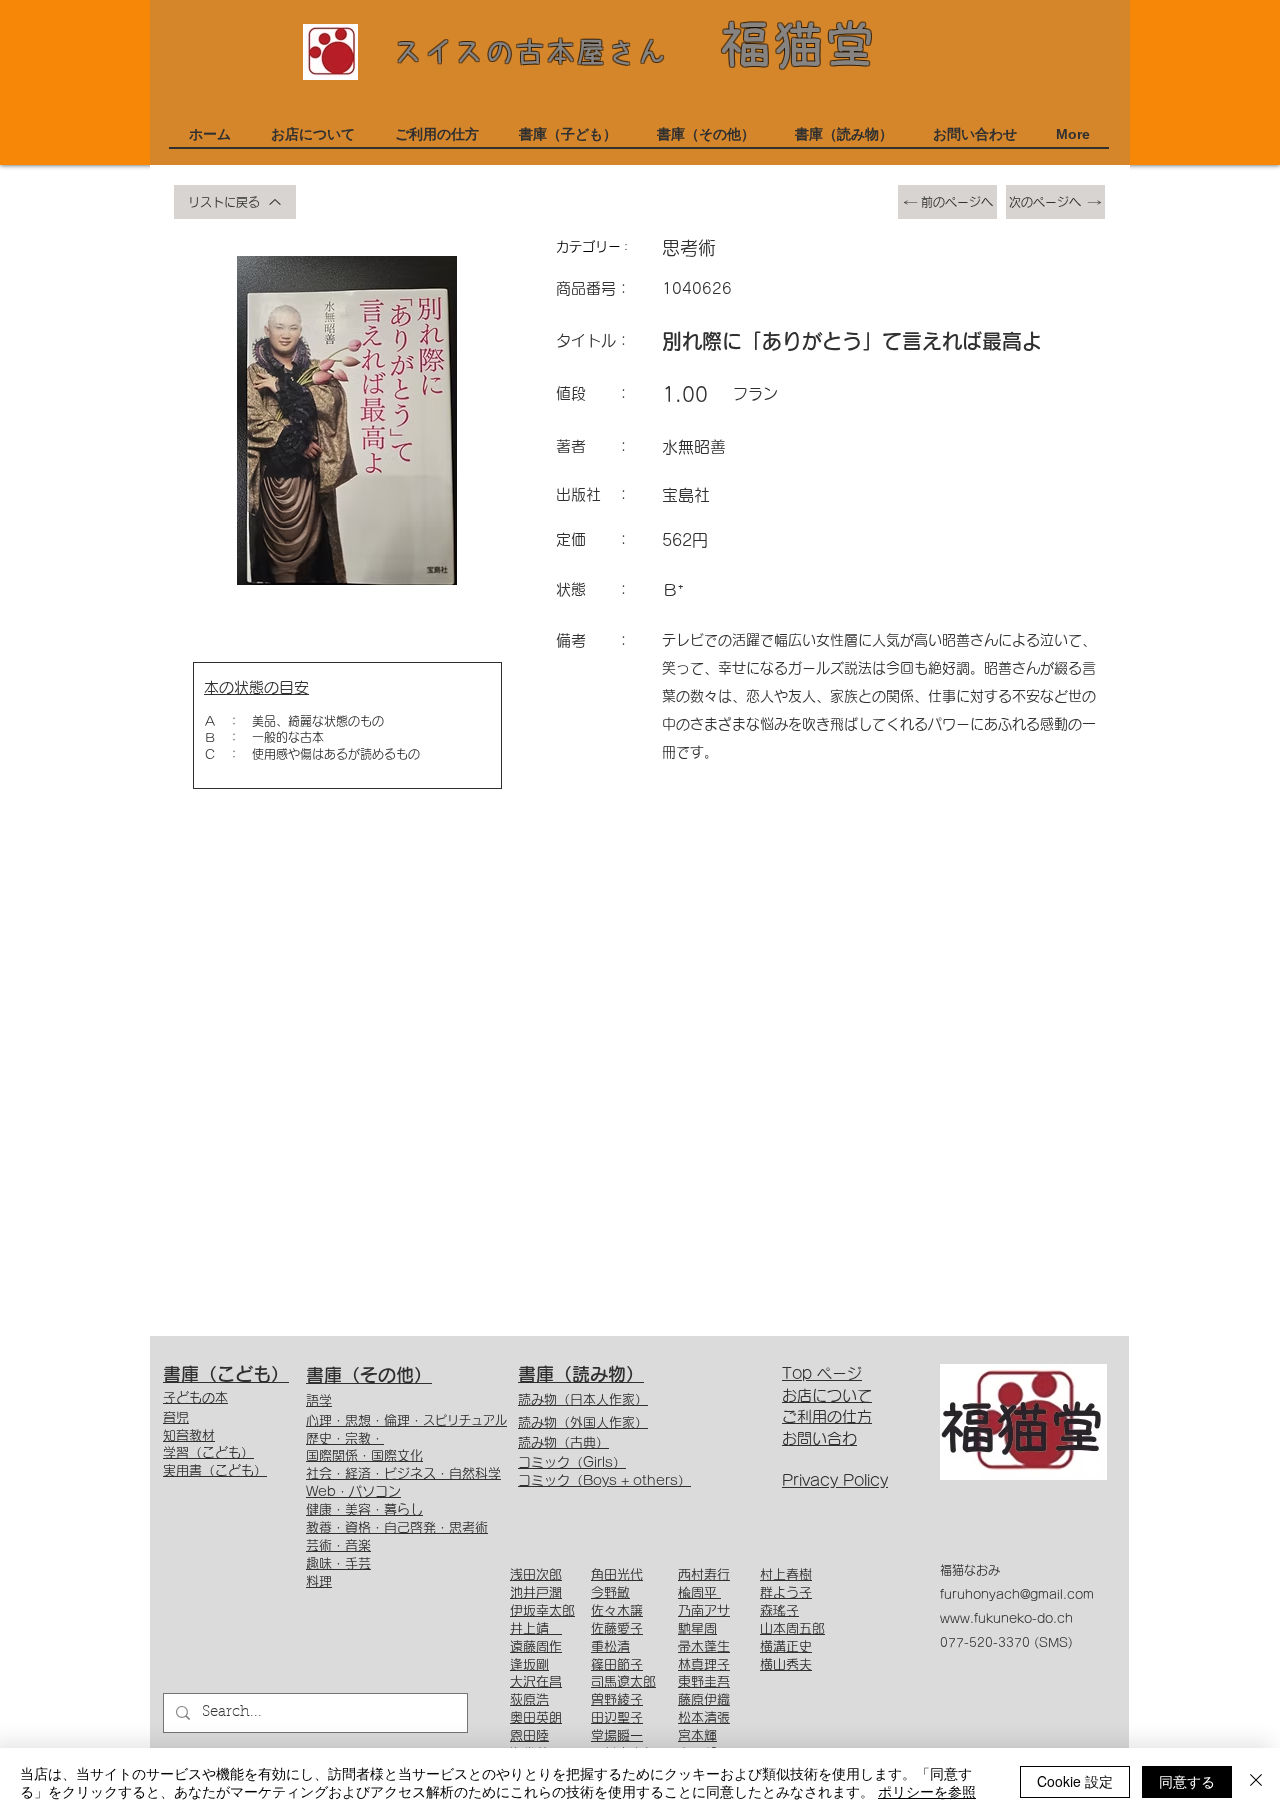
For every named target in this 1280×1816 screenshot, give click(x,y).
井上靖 (536, 1628)
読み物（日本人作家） (583, 1399)
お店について (827, 1395)
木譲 (630, 1610)
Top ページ (822, 1373)
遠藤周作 (536, 1646)
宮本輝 (697, 1735)
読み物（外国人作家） (583, 1422)
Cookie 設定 (1075, 1781)
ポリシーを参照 (927, 1791)
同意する (1187, 1781)
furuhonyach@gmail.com (1017, 1594)
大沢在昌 (536, 1681)
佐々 (604, 1610)
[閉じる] (1256, 1782)
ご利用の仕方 (827, 1416)
